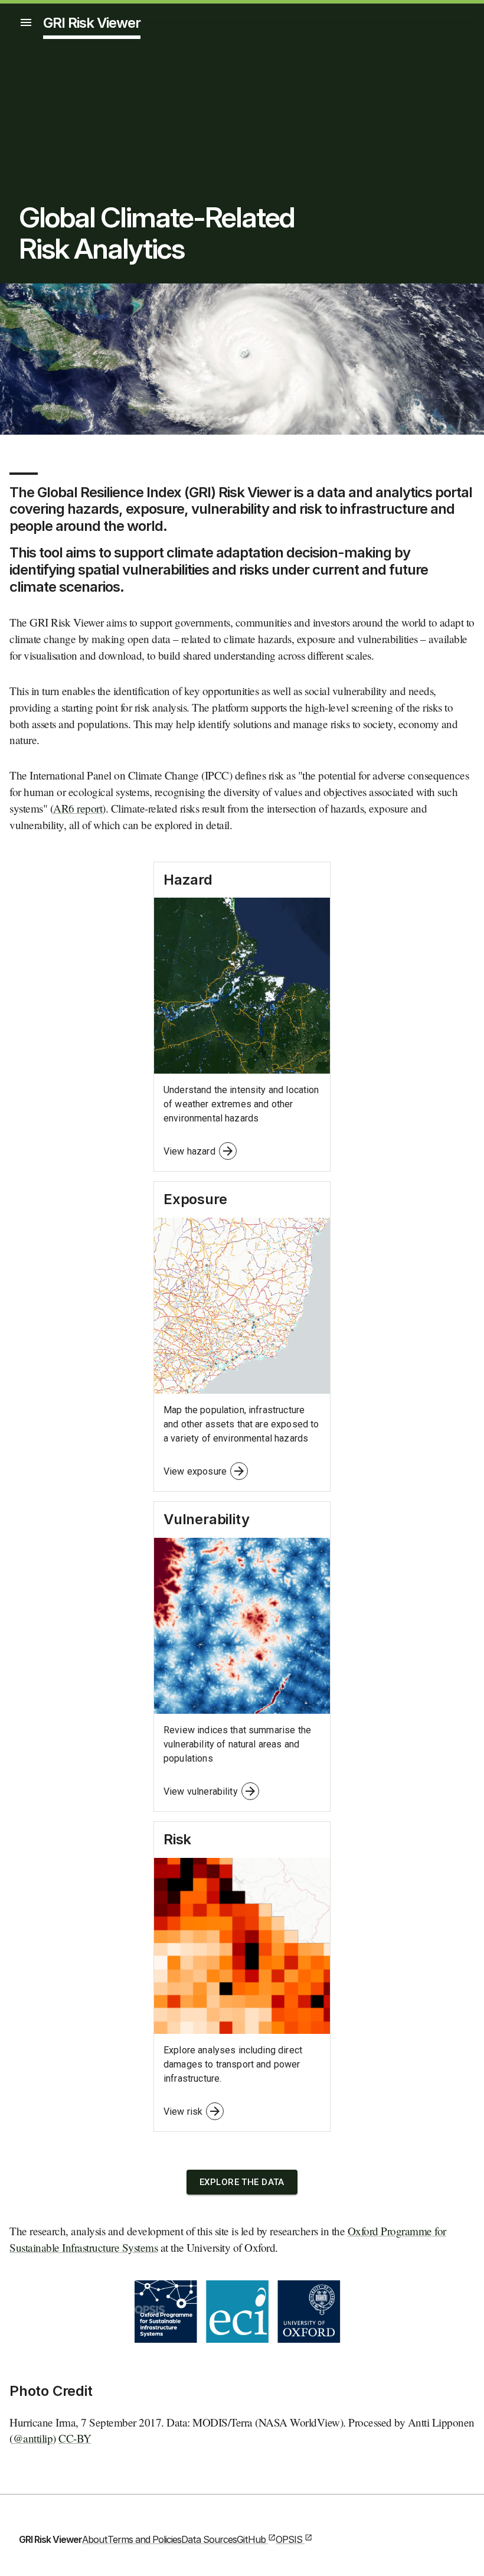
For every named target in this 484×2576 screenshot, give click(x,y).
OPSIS (289, 2539)
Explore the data (242, 2182)
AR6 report (78, 808)
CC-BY (75, 2438)
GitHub (251, 2539)
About (95, 2539)
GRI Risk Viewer (92, 23)
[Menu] (26, 22)
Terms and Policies (144, 2539)
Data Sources (209, 2539)
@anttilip (33, 2438)
